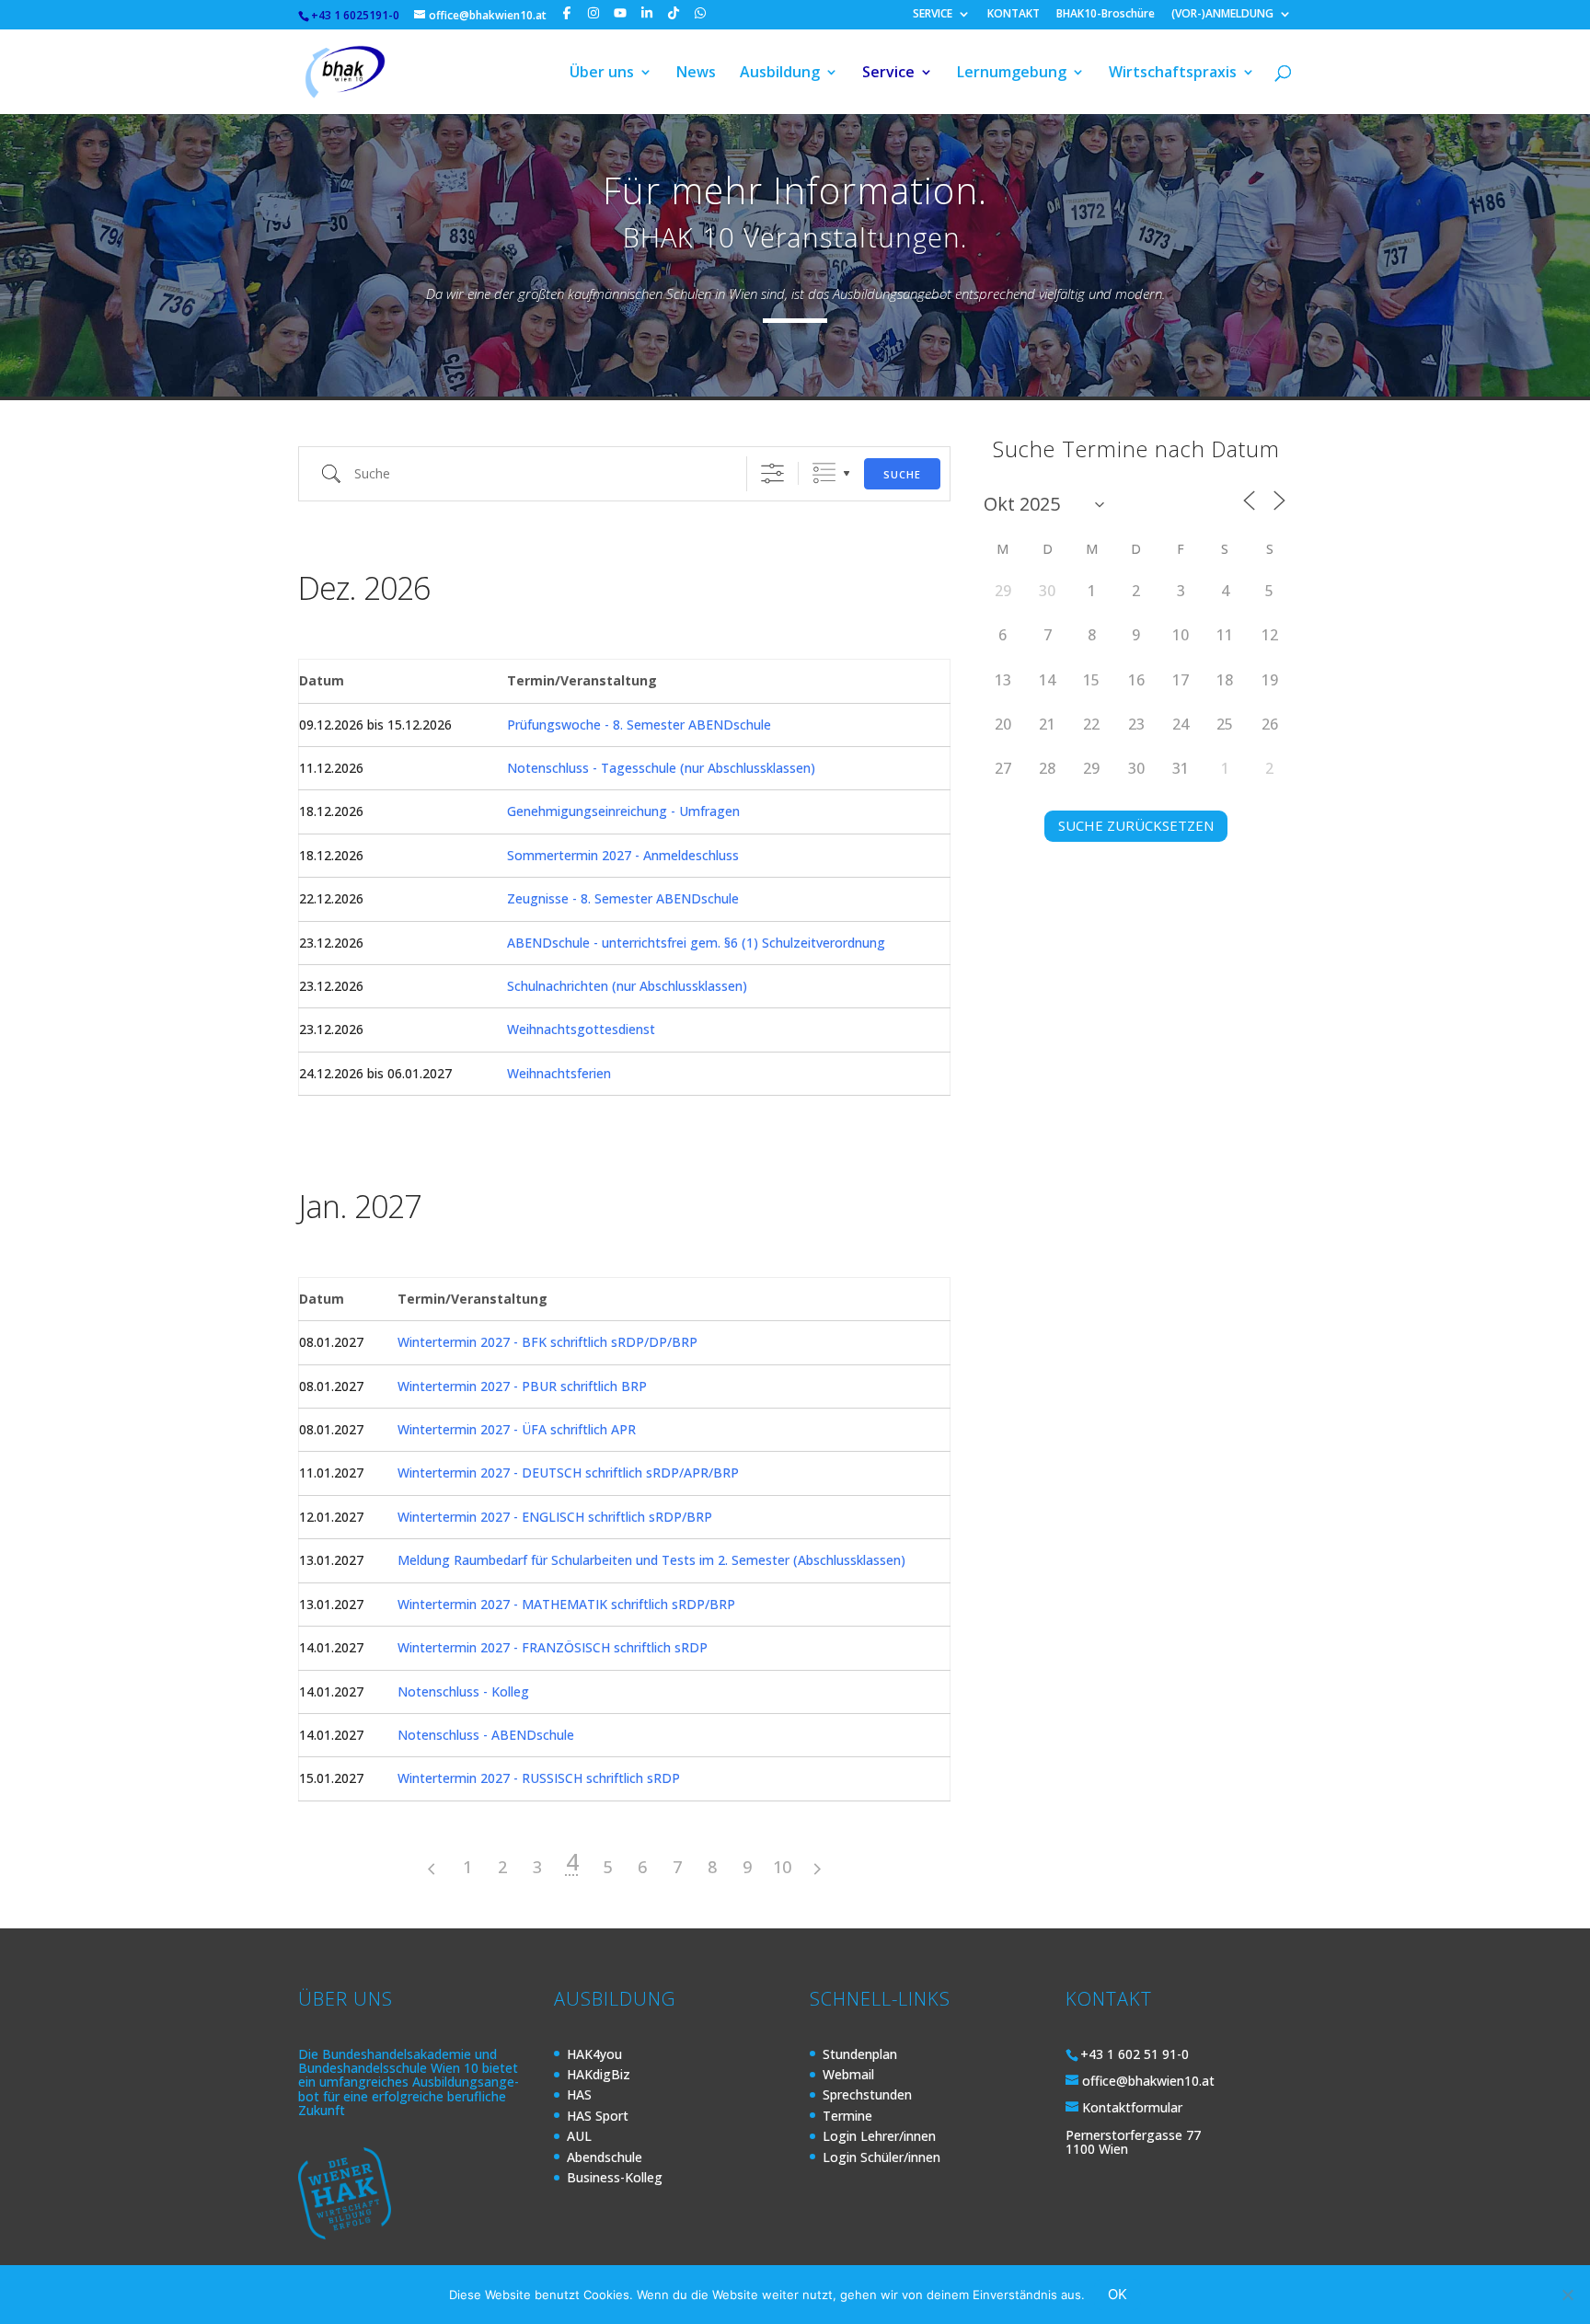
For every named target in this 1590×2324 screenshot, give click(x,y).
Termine (847, 2116)
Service (888, 74)
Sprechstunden (867, 2094)
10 (782, 1867)
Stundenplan (860, 2054)
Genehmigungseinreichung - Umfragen (623, 811)
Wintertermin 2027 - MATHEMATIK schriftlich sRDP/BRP (566, 1604)
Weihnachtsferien (559, 1073)
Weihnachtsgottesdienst (581, 1029)
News (696, 74)
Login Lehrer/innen (879, 2136)
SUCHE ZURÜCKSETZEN (1136, 825)
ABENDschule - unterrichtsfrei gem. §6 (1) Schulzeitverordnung (696, 943)
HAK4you (594, 2054)
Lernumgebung (1012, 74)
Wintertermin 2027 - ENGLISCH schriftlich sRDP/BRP (555, 1517)
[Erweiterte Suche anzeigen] (772, 473)
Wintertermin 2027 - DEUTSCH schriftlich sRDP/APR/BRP (568, 1473)
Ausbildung (780, 74)
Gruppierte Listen (824, 473)
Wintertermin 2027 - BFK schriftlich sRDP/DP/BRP (547, 1342)
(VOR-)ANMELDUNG (1222, 15)
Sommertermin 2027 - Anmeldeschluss (623, 855)
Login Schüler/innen (881, 2157)
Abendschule (605, 2157)
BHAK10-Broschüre (1106, 15)
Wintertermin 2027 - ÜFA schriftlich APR (517, 1429)
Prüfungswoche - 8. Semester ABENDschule (639, 725)
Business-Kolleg (615, 2177)
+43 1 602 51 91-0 (1135, 2054)
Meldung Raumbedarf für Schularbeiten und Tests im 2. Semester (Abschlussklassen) (651, 1560)
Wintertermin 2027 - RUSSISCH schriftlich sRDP (539, 1778)
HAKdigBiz (599, 2074)
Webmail (848, 2074)
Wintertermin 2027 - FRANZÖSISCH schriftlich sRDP (553, 1647)
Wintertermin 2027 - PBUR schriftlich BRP (522, 1386)
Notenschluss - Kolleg (463, 1691)
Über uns (602, 74)
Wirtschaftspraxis (1173, 74)
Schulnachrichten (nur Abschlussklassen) (627, 986)
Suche (902, 474)
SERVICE (933, 15)
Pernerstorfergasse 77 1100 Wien (1133, 2142)
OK (1118, 2294)
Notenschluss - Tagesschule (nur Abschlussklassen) (661, 768)
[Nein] (1567, 2295)
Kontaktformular (1132, 2107)
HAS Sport (598, 2116)
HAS (579, 2094)
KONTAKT (1014, 15)
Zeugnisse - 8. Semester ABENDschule (623, 898)
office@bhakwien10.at (1148, 2081)
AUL (579, 2136)
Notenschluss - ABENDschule (486, 1735)
